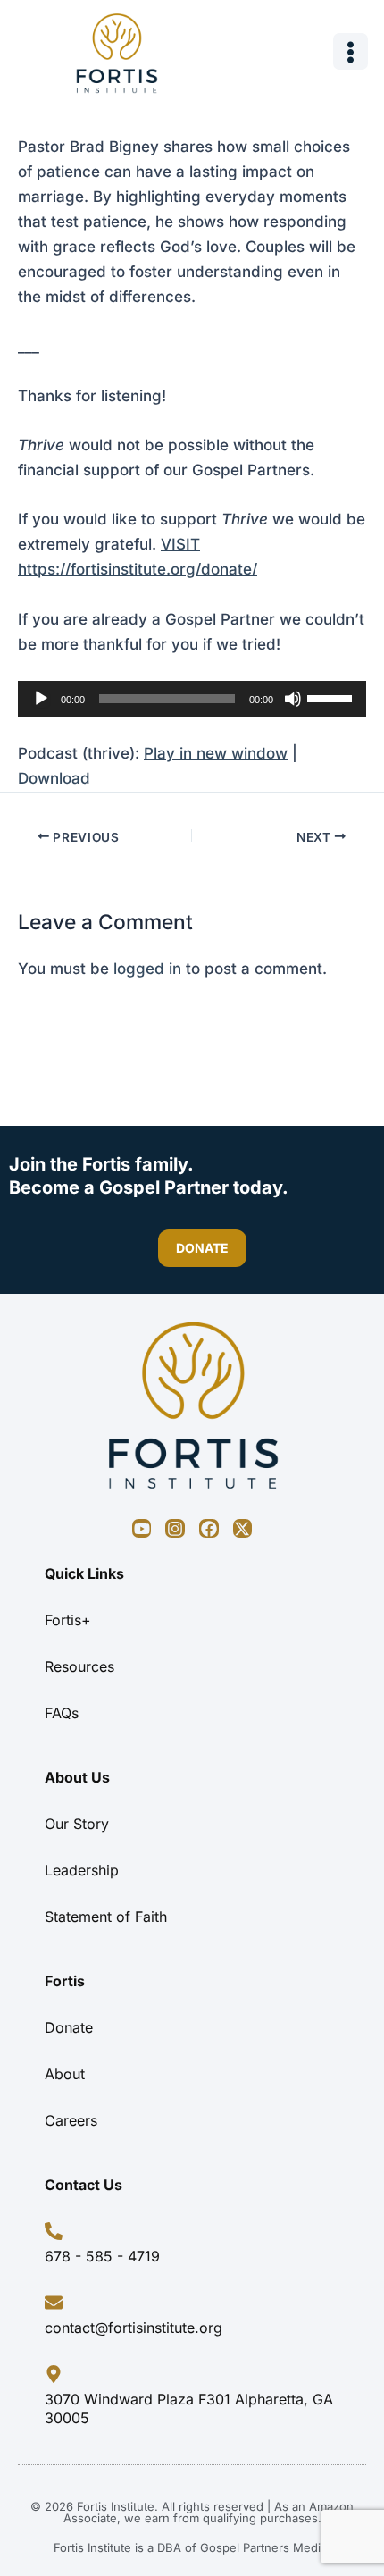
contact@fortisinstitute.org (134, 2328)
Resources (79, 1666)
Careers (71, 2120)
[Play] (41, 699)
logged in (147, 969)
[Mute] (293, 699)
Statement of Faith (106, 1917)
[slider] (332, 697)
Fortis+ (68, 1620)
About (65, 2074)
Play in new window (216, 753)
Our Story (77, 1824)
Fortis (65, 1981)
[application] (192, 699)
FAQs (62, 1713)
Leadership (82, 1870)
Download (54, 778)
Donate (69, 2027)
